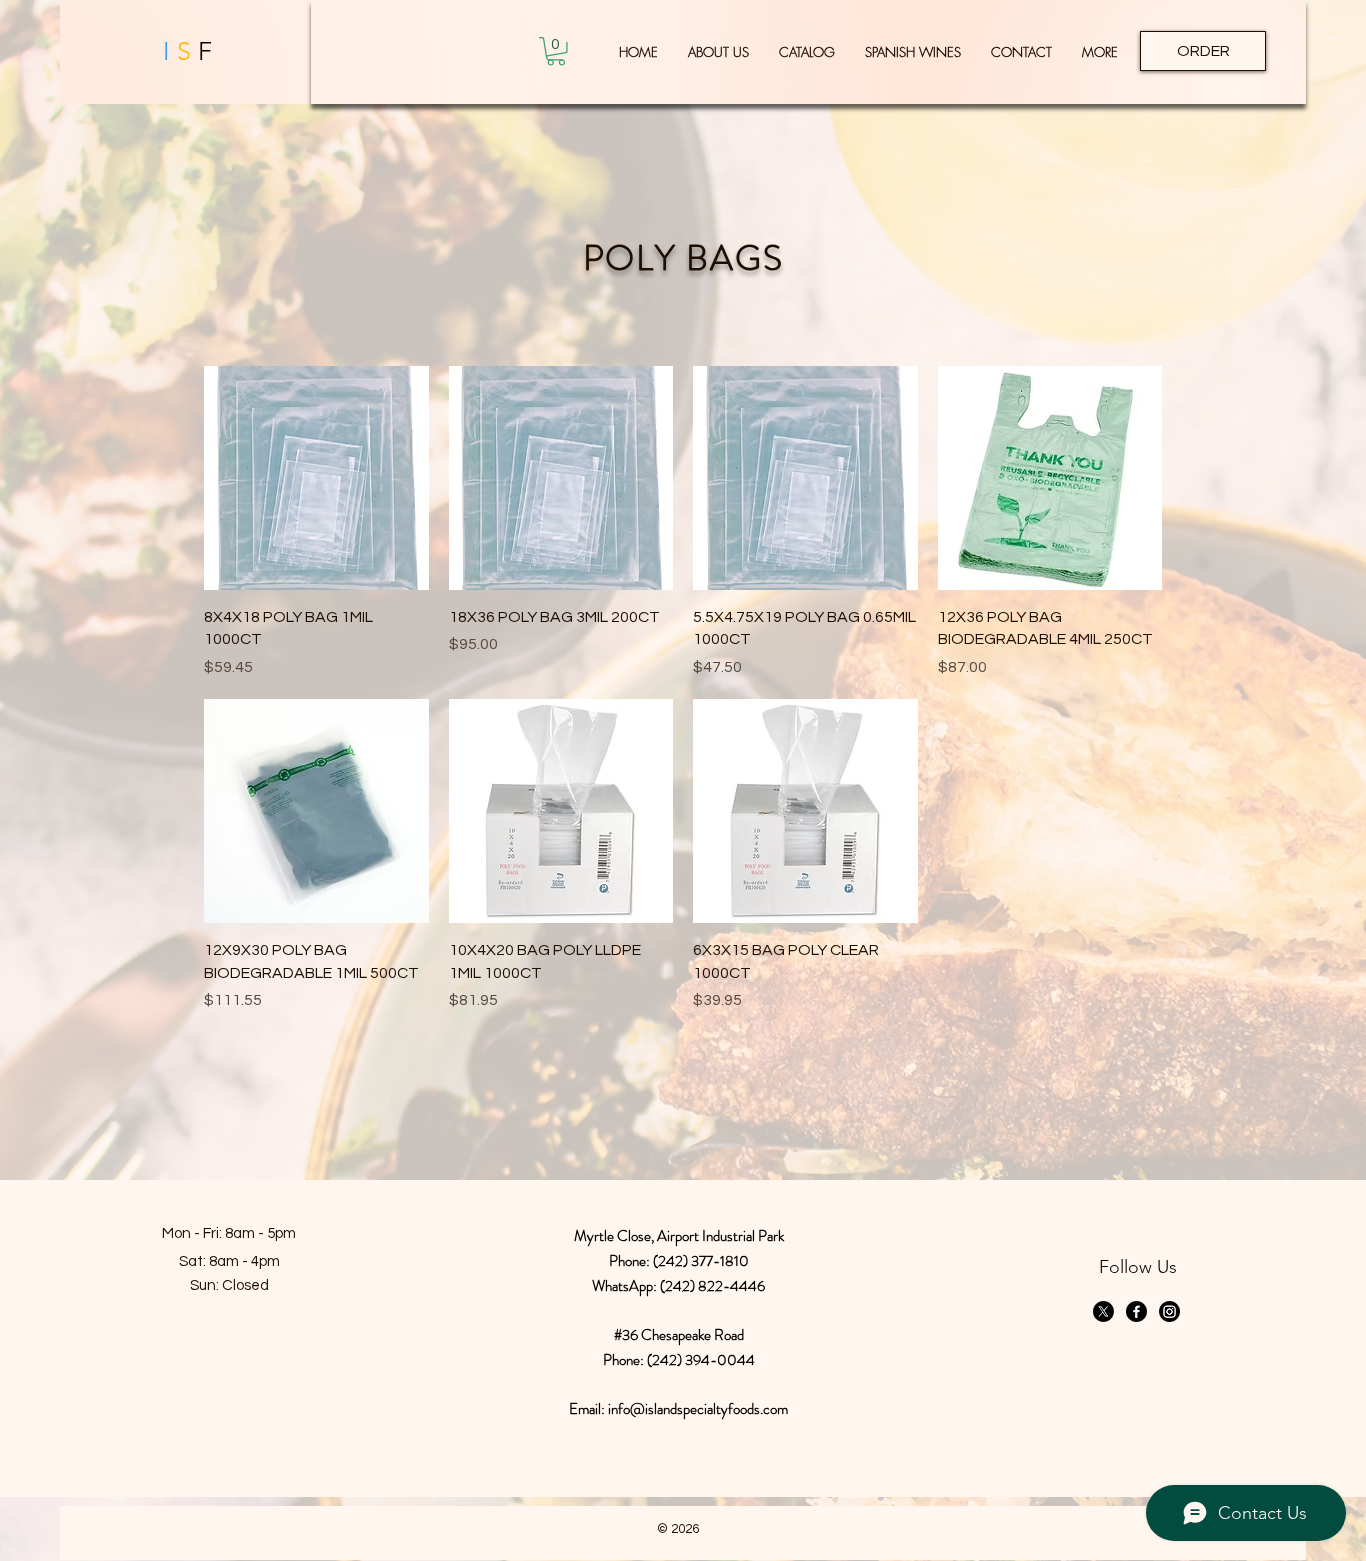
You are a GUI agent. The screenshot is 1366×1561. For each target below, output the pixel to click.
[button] (556, 51)
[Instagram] (1169, 1311)
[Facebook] (1136, 1311)
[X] (1103, 1311)
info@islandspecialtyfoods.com (698, 1409)
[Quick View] (316, 478)
